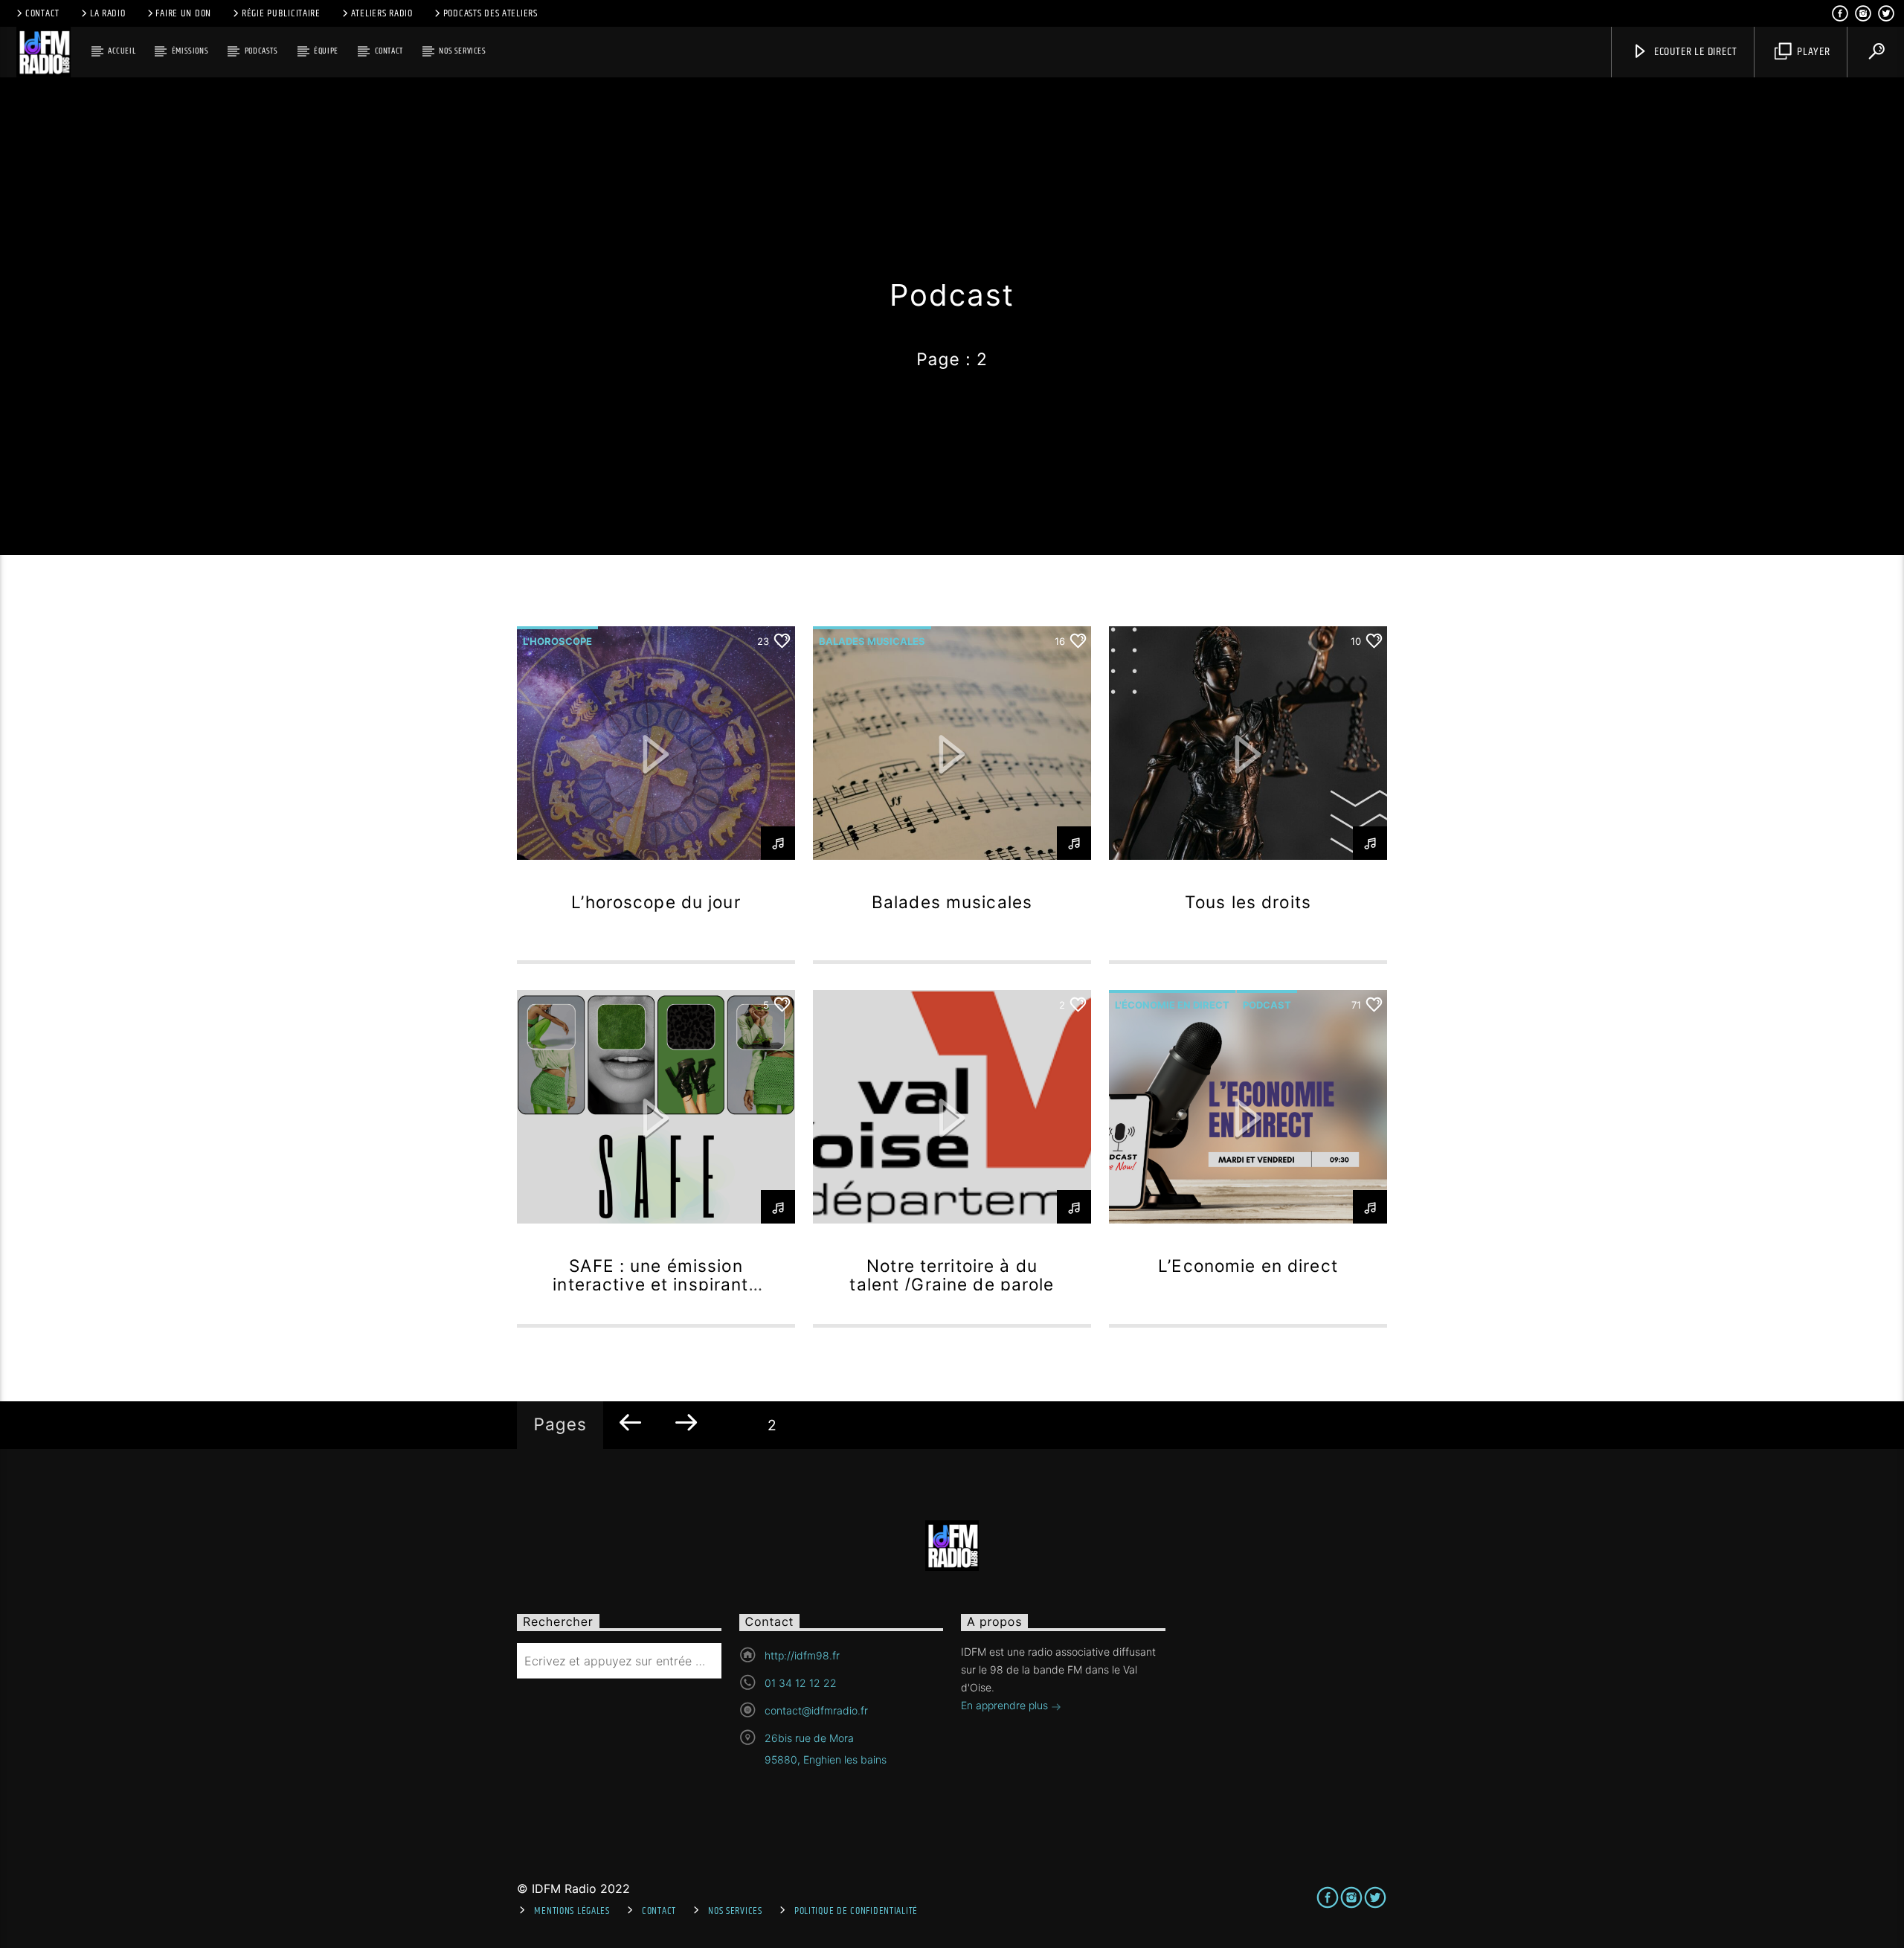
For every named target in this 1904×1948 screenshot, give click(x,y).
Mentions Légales (572, 1911)
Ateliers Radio (382, 13)
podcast (1267, 1005)
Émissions (190, 51)
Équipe (326, 51)
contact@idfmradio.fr (816, 1710)
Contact (42, 13)
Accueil (122, 51)
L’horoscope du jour (656, 902)
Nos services (462, 51)
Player (1812, 52)
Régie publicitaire (281, 13)
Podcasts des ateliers (491, 13)
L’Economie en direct (1248, 1266)
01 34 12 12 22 (801, 1683)
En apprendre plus (1006, 1705)
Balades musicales (872, 641)
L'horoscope (557, 641)
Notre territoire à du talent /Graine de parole (952, 1275)
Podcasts (261, 51)
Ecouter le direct (1694, 52)
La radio (108, 13)
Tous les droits (1248, 902)
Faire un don (183, 13)
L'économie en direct (1172, 1005)
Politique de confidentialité (856, 1911)
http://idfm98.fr (802, 1655)
